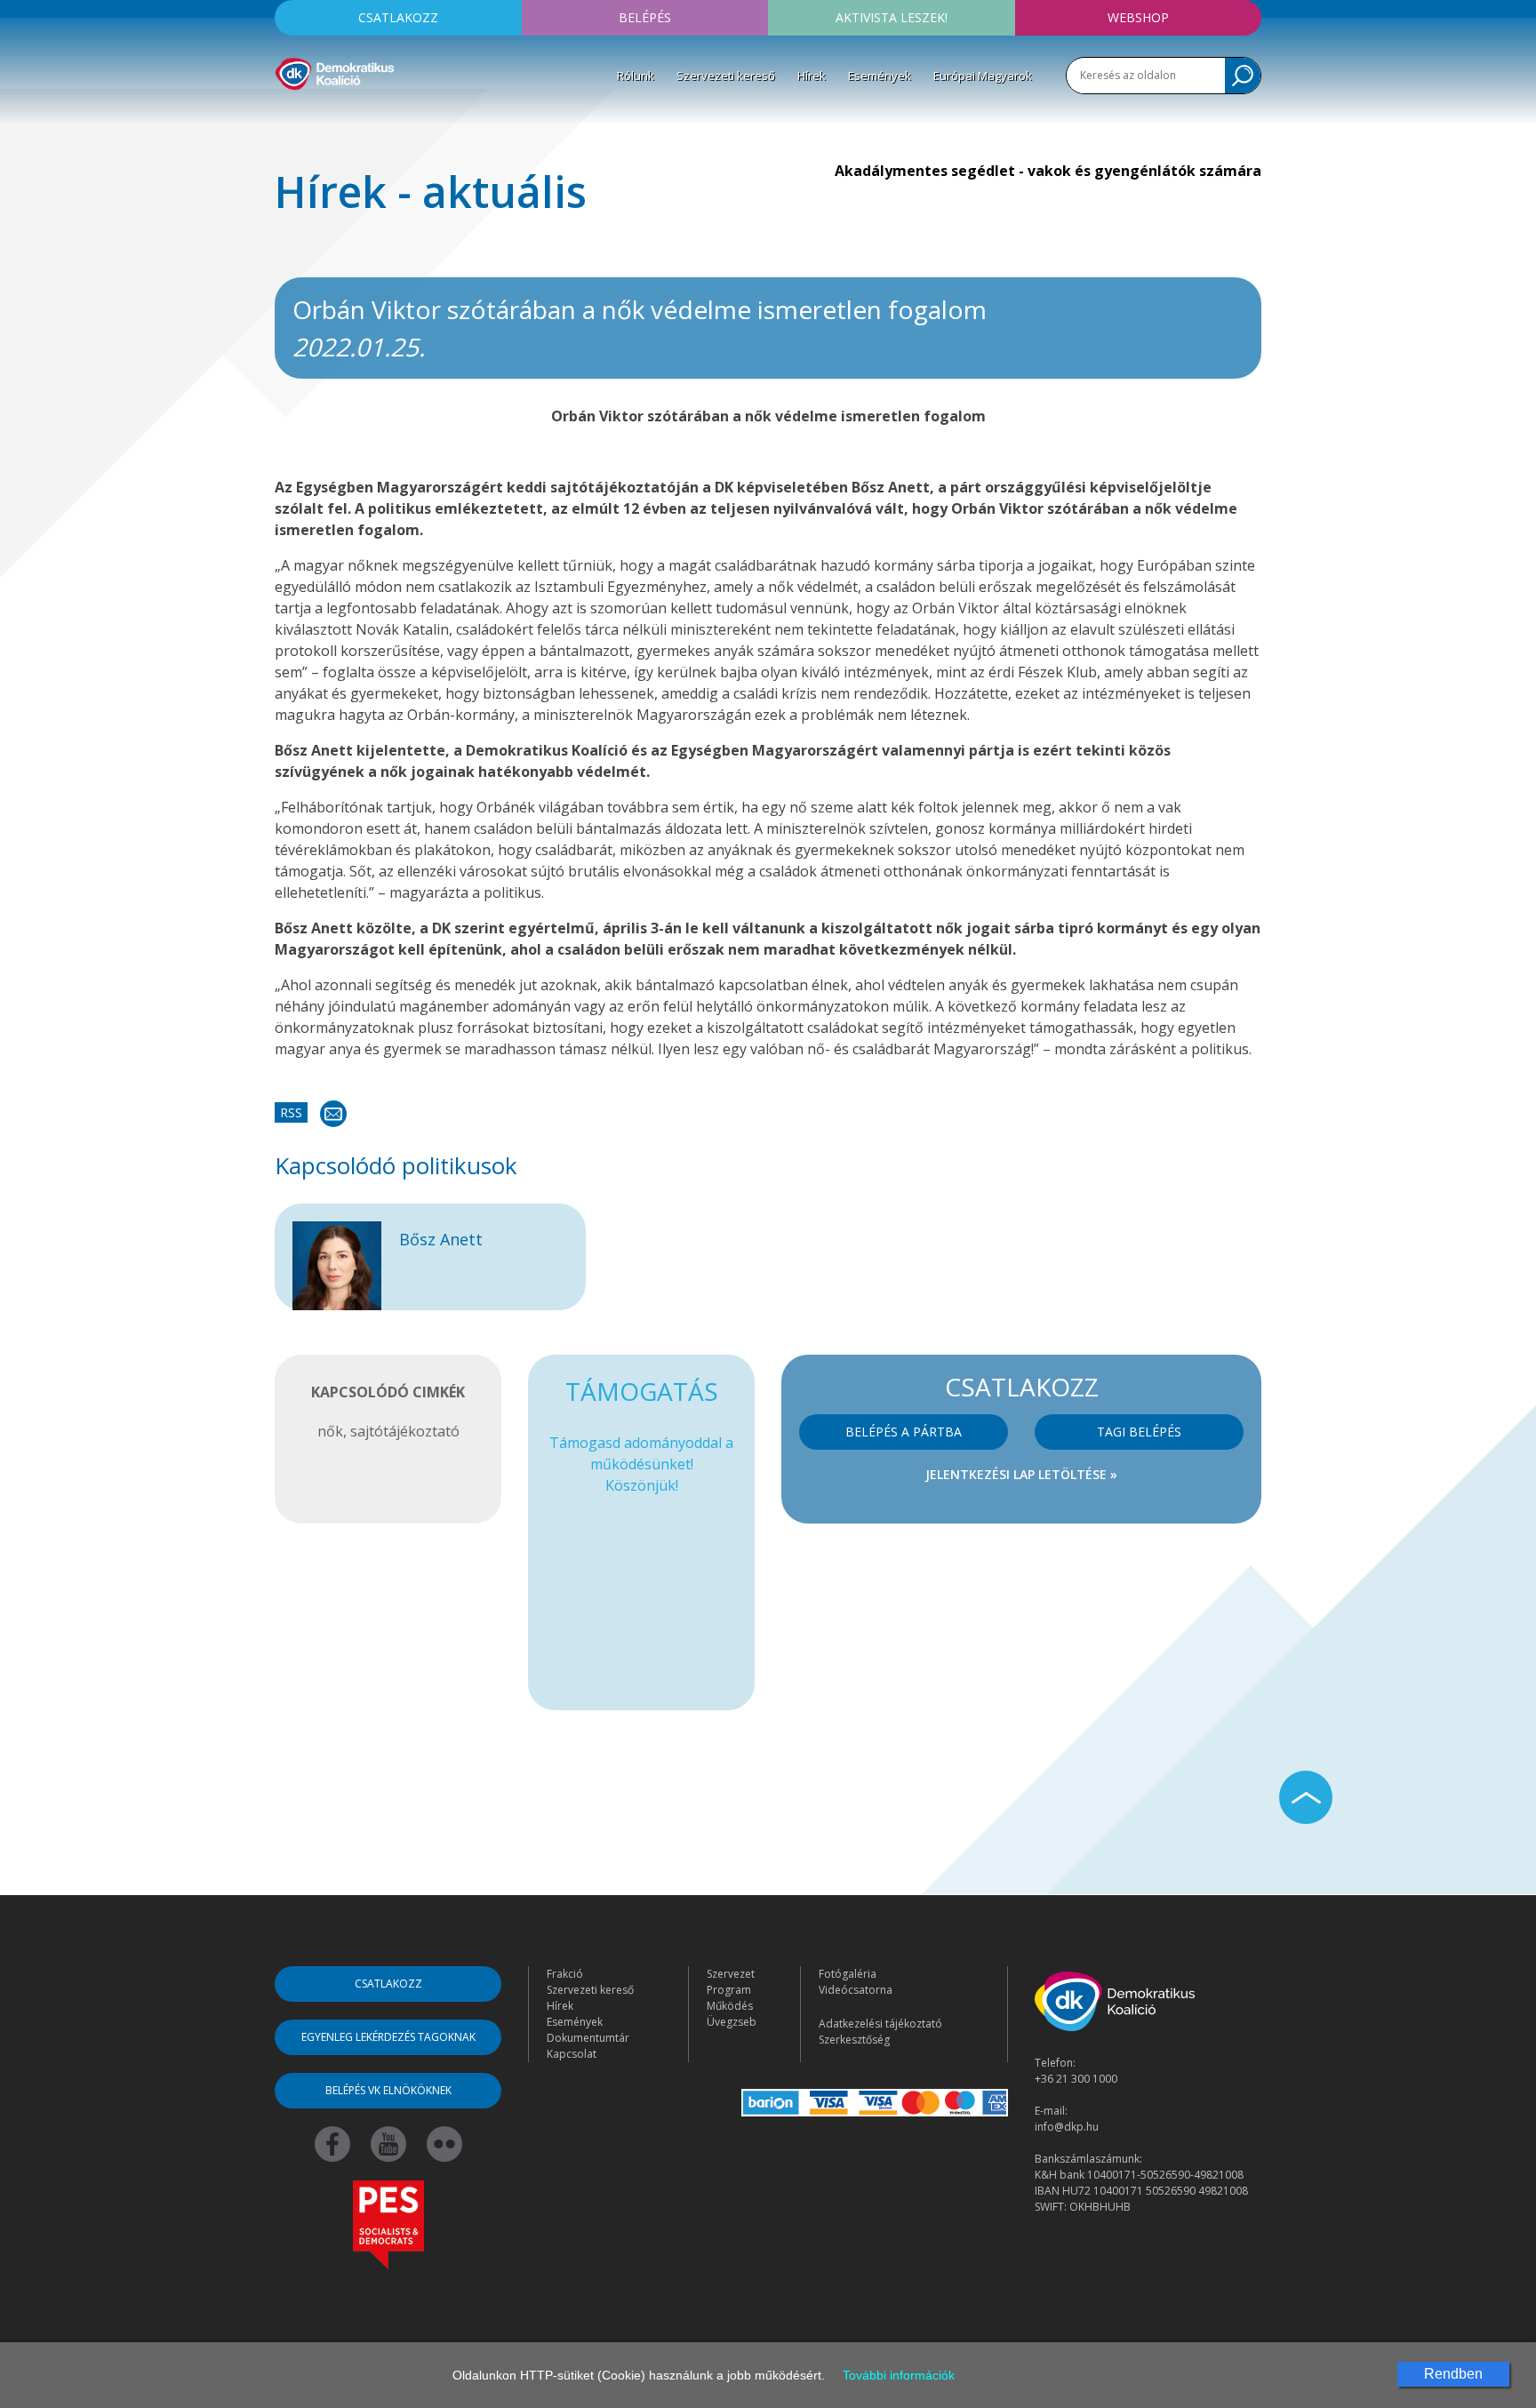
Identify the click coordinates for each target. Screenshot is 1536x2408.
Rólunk (636, 76)
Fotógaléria (848, 1974)
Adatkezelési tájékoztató (880, 2024)
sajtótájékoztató (405, 1431)
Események (880, 76)
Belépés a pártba (904, 1432)
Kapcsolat (572, 2054)
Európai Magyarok (983, 76)
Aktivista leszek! (892, 17)
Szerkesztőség (854, 2040)
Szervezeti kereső (726, 76)
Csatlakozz (398, 17)
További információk (899, 2375)
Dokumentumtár (588, 2038)
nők (330, 1431)
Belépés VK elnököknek (388, 2090)
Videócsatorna (856, 1990)
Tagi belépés (1139, 1432)
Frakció (565, 1974)
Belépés (645, 17)
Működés (730, 2006)
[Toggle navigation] (286, 116)
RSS (291, 1112)
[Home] (335, 71)
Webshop (1138, 17)
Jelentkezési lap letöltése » (1021, 1474)
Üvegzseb (732, 2022)
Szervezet (731, 1974)
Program (729, 1990)
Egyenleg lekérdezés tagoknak (388, 2037)
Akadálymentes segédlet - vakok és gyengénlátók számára (1048, 171)
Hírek (812, 76)
